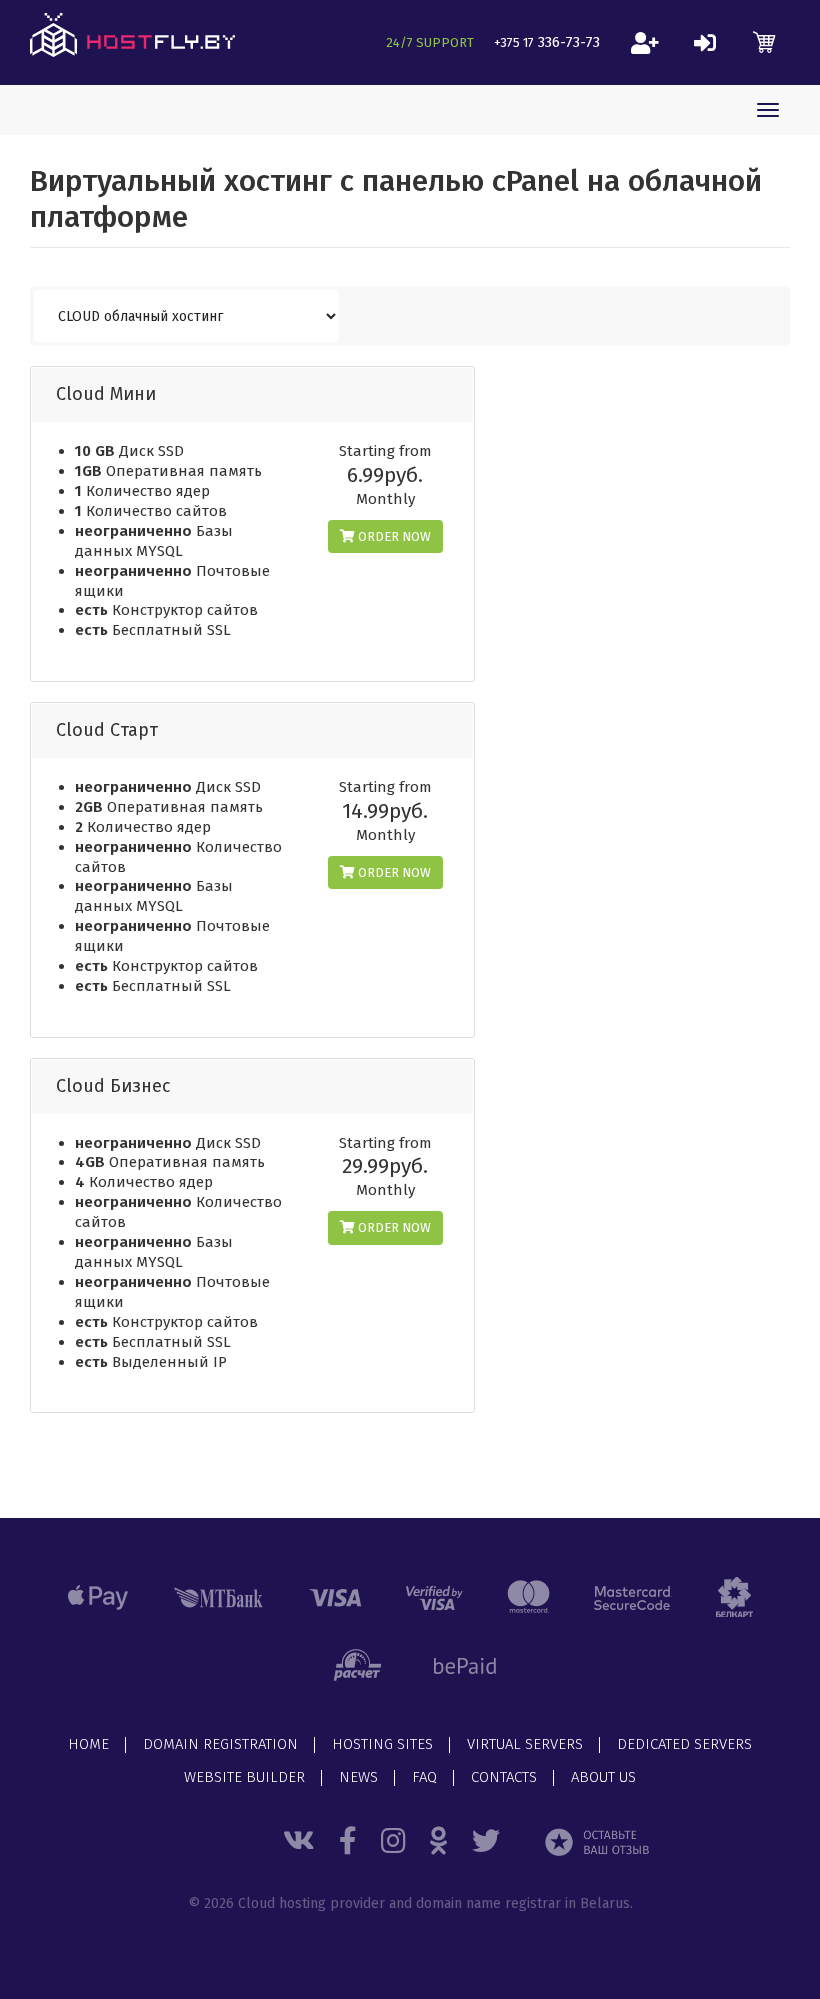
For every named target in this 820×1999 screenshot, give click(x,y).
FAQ (424, 1778)
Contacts (504, 1778)
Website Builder (244, 1778)
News (358, 1778)
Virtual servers (525, 1745)
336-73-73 (547, 42)
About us (603, 1778)
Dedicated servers (684, 1745)
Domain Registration (220, 1745)
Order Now (393, 536)
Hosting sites (382, 1745)
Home (88, 1745)
